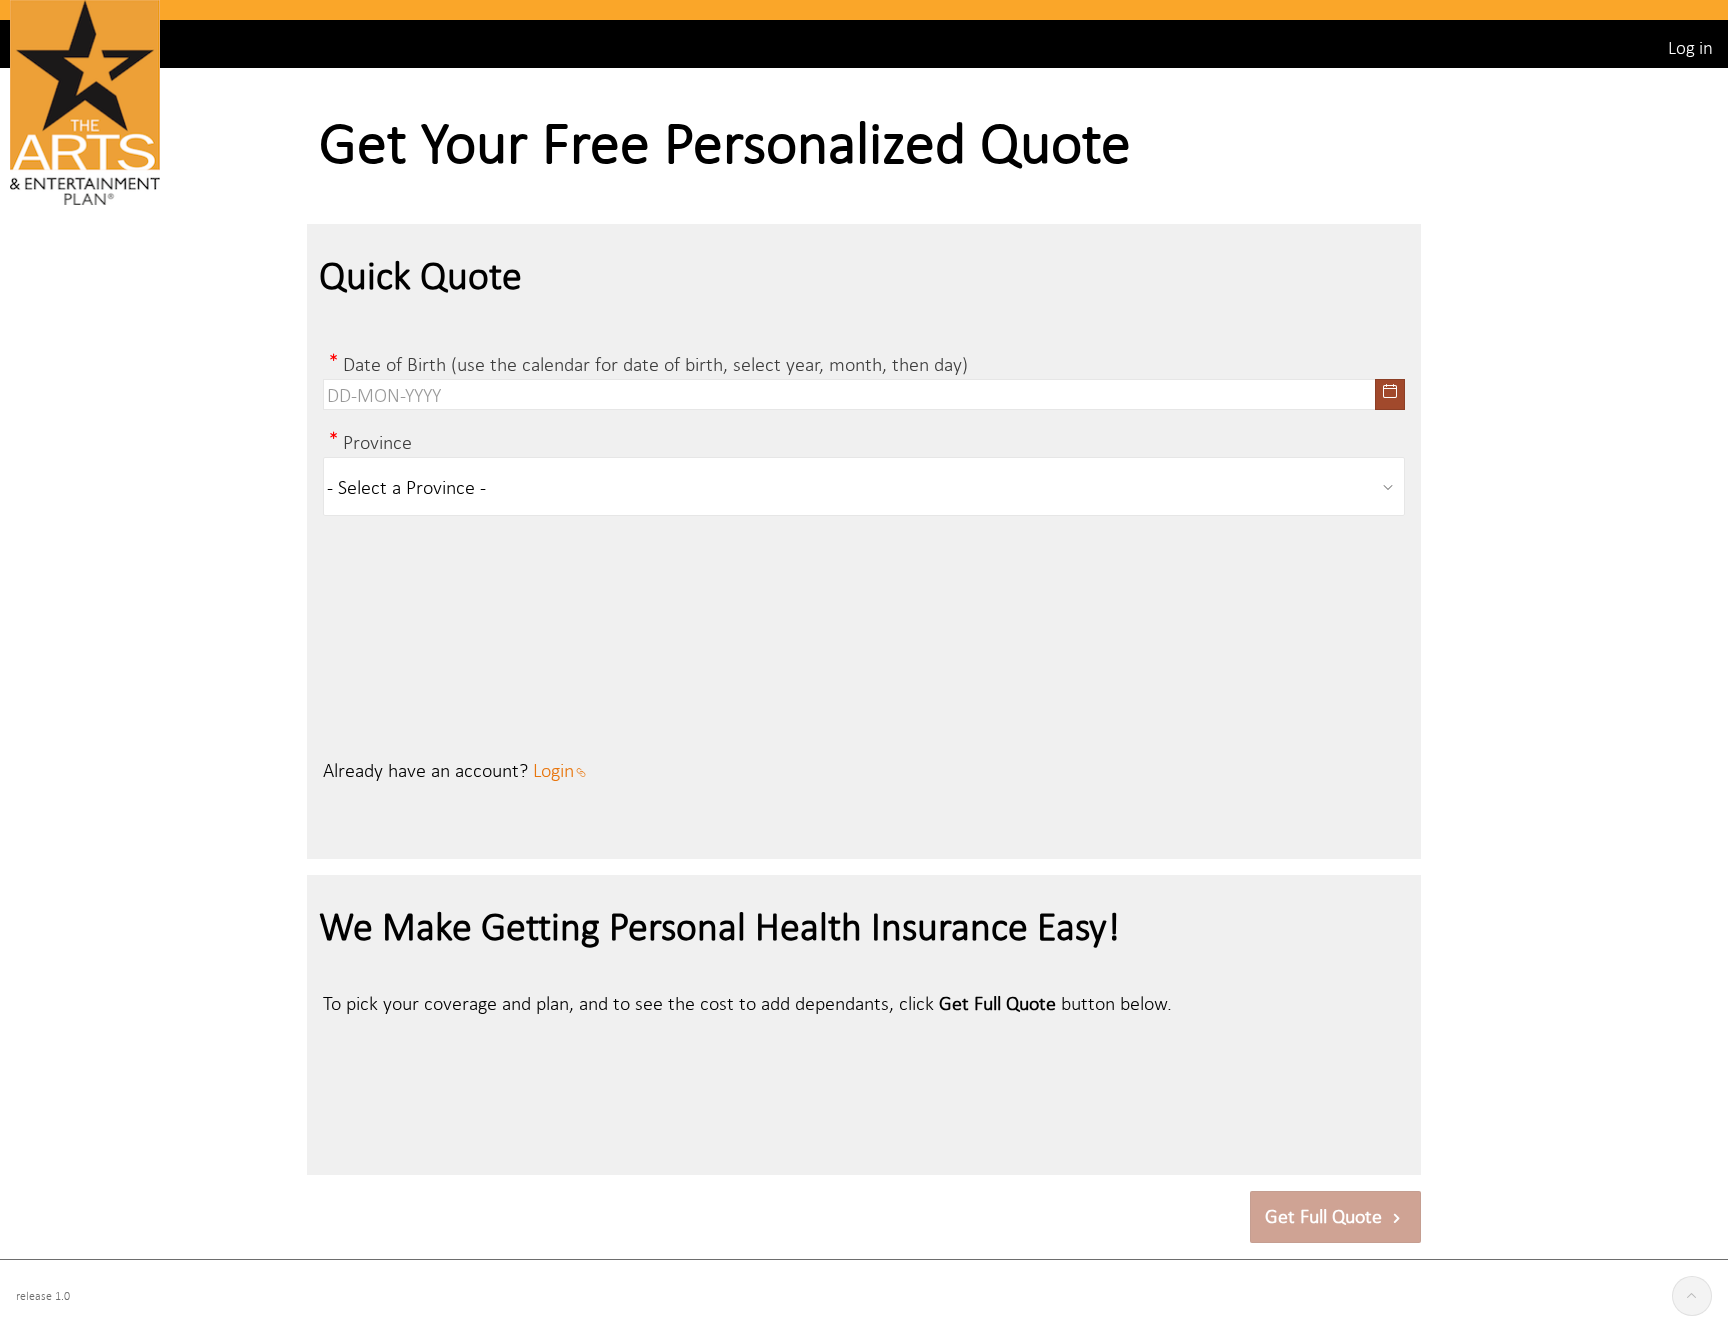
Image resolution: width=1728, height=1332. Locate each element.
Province (377, 441)
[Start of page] (1692, 1296)
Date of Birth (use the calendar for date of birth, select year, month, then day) (655, 363)
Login (553, 769)
